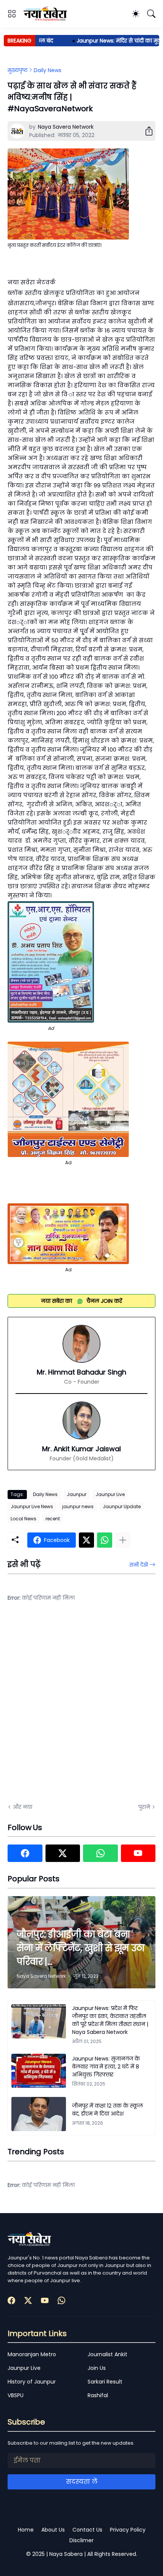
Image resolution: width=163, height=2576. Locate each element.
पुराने (144, 1807)
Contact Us (87, 2530)
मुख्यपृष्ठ (18, 70)
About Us (53, 2530)
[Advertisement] (81, 1707)
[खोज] (151, 14)
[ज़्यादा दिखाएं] (123, 1540)
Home (26, 2530)
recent (53, 1519)
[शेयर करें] (146, 131)
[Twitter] (86, 1540)
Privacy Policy (128, 2530)
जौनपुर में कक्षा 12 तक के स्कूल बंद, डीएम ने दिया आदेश (107, 2110)
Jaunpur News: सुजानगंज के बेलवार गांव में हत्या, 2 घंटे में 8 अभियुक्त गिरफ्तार (106, 2067)
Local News (24, 1519)
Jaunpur (77, 1494)
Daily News (48, 70)
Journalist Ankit (107, 2354)
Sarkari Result (105, 2382)
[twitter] (63, 1853)
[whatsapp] (100, 1853)
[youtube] (138, 1853)
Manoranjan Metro (32, 2354)
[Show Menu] (12, 14)
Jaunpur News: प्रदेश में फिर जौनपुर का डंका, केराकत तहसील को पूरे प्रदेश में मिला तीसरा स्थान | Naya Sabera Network (110, 2020)
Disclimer (81, 2540)
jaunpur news (78, 1506)
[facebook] (25, 1853)
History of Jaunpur (32, 2382)
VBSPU (16, 2395)
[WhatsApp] (105, 1540)
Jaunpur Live (110, 1494)
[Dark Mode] (136, 14)
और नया (23, 1807)
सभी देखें (139, 1565)
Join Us (97, 2368)
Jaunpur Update (122, 1506)
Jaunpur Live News (32, 1506)
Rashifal (98, 2395)
